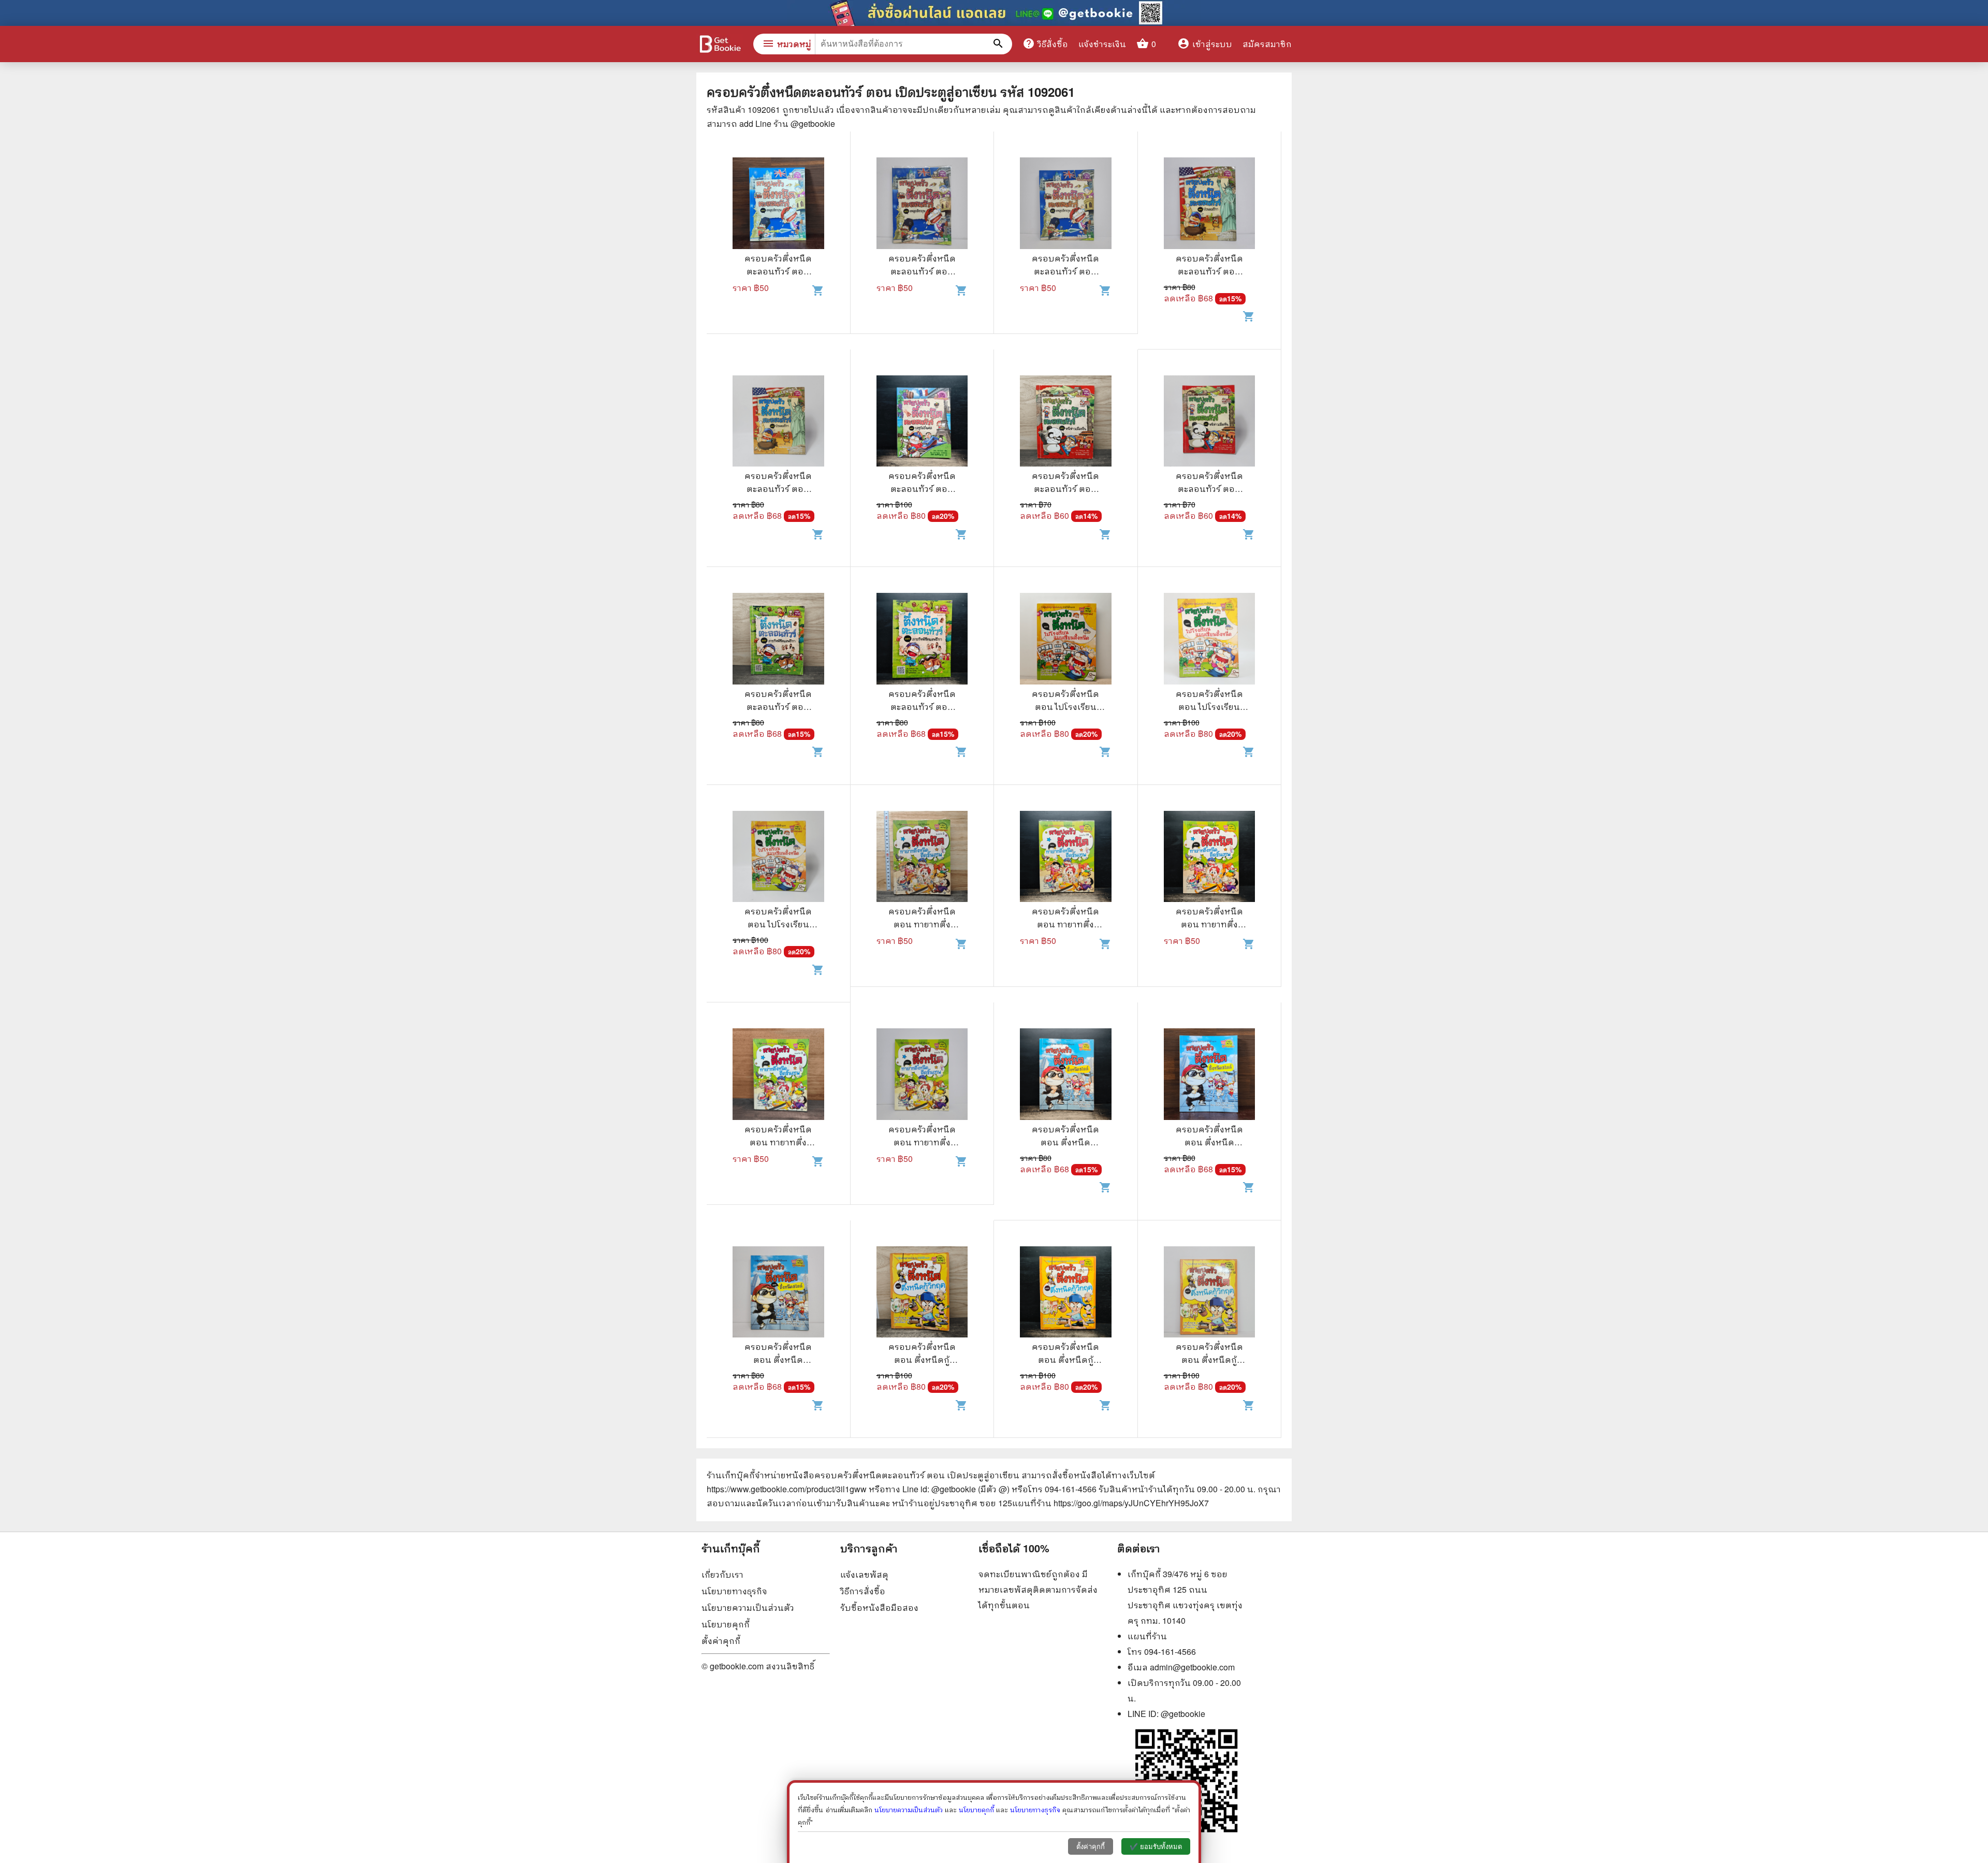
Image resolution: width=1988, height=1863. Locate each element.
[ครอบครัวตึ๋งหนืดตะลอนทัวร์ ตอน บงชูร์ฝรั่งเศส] (922, 423)
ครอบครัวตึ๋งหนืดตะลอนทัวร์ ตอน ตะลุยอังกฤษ (778, 271)
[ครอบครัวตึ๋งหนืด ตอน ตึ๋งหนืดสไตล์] (1066, 1075)
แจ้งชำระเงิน (1102, 44)
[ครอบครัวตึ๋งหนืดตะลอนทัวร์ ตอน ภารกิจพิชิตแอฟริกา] (778, 640)
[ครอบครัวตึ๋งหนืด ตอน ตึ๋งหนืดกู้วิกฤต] (922, 1293)
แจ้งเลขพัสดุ (864, 1574)
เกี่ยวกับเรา (722, 1574)
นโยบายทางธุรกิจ (734, 1591)
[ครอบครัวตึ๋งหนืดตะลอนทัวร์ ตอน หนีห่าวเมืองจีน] (1066, 423)
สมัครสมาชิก (1267, 44)
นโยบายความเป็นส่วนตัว (748, 1607)
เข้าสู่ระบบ (1205, 44)
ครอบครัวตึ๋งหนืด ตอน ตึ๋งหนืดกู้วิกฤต (922, 1359)
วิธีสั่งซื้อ (1045, 43)
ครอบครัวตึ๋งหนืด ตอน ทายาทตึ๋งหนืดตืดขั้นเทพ (922, 924)
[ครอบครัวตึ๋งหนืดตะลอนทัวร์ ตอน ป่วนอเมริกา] (1210, 205)
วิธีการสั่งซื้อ (863, 1591)
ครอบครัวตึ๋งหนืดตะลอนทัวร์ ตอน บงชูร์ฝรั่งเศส (922, 489)
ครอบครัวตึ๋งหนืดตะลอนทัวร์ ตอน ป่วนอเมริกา (1209, 271)
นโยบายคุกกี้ (726, 1624)
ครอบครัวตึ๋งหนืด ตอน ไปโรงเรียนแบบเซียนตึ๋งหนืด (1066, 707)
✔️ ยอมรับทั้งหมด (1156, 1847)
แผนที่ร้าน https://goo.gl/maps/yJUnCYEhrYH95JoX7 (1110, 1503)
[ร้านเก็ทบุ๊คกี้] (720, 45)
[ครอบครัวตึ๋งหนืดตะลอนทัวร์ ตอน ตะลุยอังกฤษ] (778, 205)
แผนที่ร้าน (1147, 1636)
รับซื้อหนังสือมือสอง (879, 1607)
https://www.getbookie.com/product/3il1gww (787, 1489)
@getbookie (1183, 1714)
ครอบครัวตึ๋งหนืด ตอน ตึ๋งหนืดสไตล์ (1065, 1142)
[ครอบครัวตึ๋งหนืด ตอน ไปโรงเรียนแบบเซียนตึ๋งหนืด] (1066, 640)
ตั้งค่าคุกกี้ (721, 1641)
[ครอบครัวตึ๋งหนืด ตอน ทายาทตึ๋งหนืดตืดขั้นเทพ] (922, 858)
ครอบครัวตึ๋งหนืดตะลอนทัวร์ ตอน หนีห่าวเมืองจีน (1065, 489)
